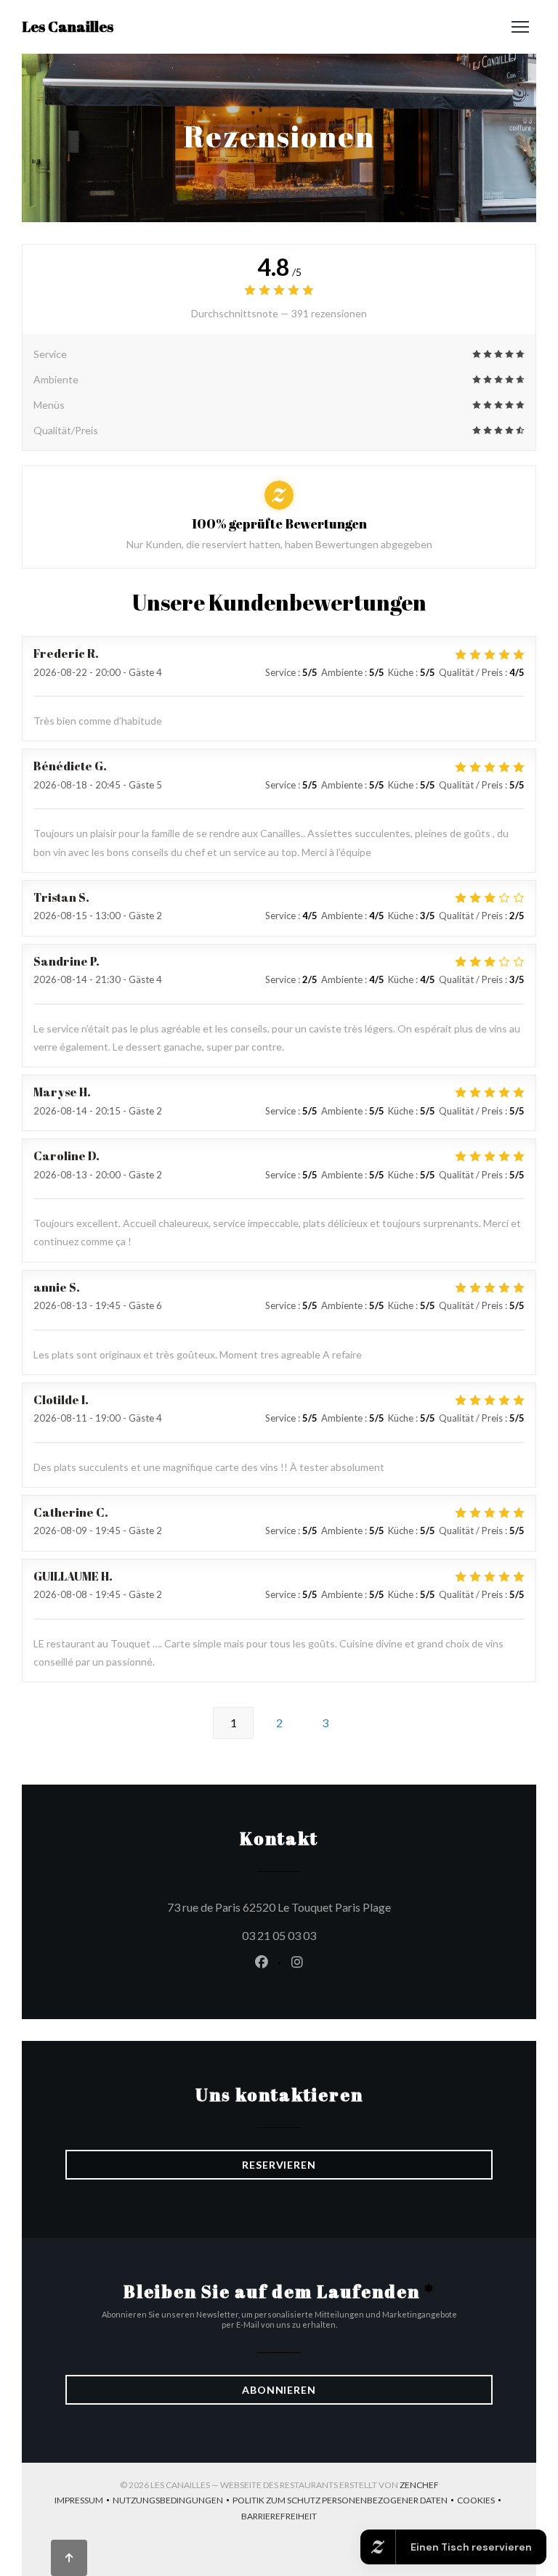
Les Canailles (68, 27)
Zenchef (419, 2485)
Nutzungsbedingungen (173, 2502)
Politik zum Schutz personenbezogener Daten (345, 2502)
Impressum (84, 2502)
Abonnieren (279, 2390)
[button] (520, 27)
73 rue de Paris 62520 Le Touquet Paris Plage (330, 1907)
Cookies (481, 2502)
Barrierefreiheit (279, 2518)
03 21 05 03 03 (279, 1935)
